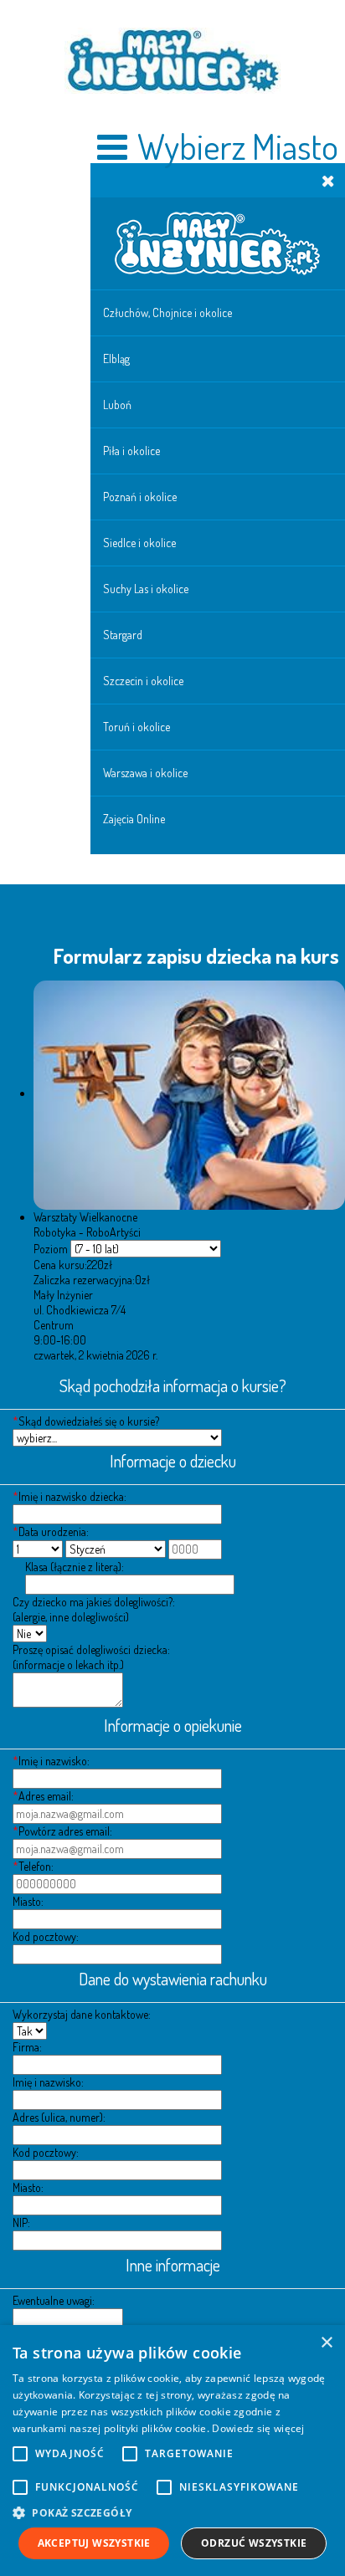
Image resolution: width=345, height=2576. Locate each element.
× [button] (326, 2343)
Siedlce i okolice (139, 543)
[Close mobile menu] (328, 180)
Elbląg (116, 358)
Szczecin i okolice (143, 681)
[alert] (172, 2451)
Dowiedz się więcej (258, 2428)
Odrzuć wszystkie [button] (254, 2543)
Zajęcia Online (134, 819)
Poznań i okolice (140, 497)
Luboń (117, 405)
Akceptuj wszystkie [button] (94, 2543)
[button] (172, 2512)
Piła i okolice (131, 451)
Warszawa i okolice (145, 773)
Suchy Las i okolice (146, 589)
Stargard (123, 635)
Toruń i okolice (136, 727)
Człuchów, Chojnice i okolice (167, 312)
